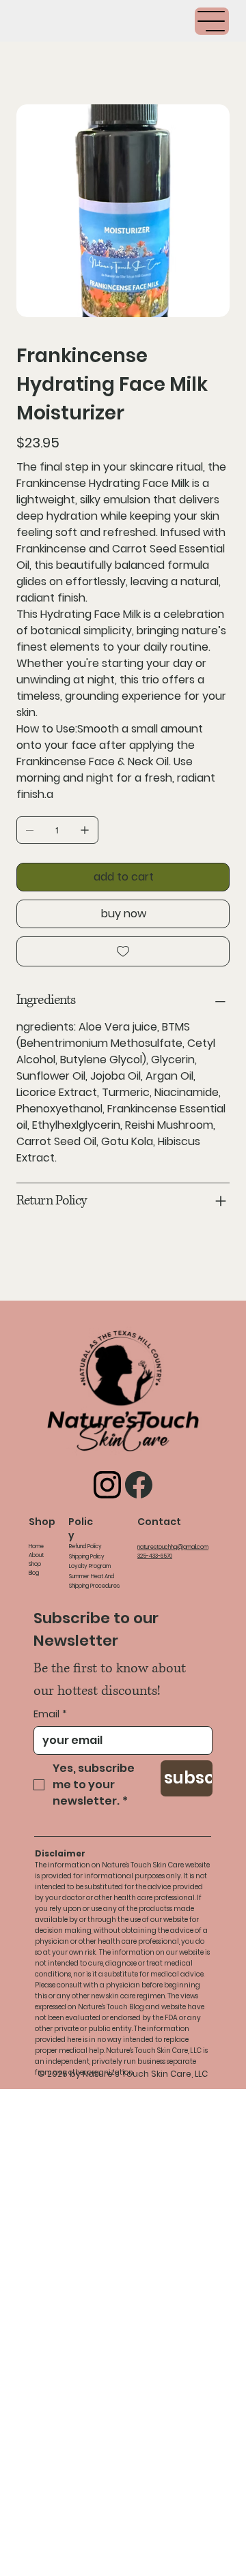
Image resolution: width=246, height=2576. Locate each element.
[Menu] (212, 21)
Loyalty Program (90, 1566)
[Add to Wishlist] (123, 951)
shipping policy (87, 1557)
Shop (35, 1564)
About (36, 1555)
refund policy (85, 1546)
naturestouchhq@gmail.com (173, 1547)
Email (50, 1714)
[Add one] (85, 830)
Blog (34, 1573)
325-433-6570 (155, 1556)
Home (36, 1546)
